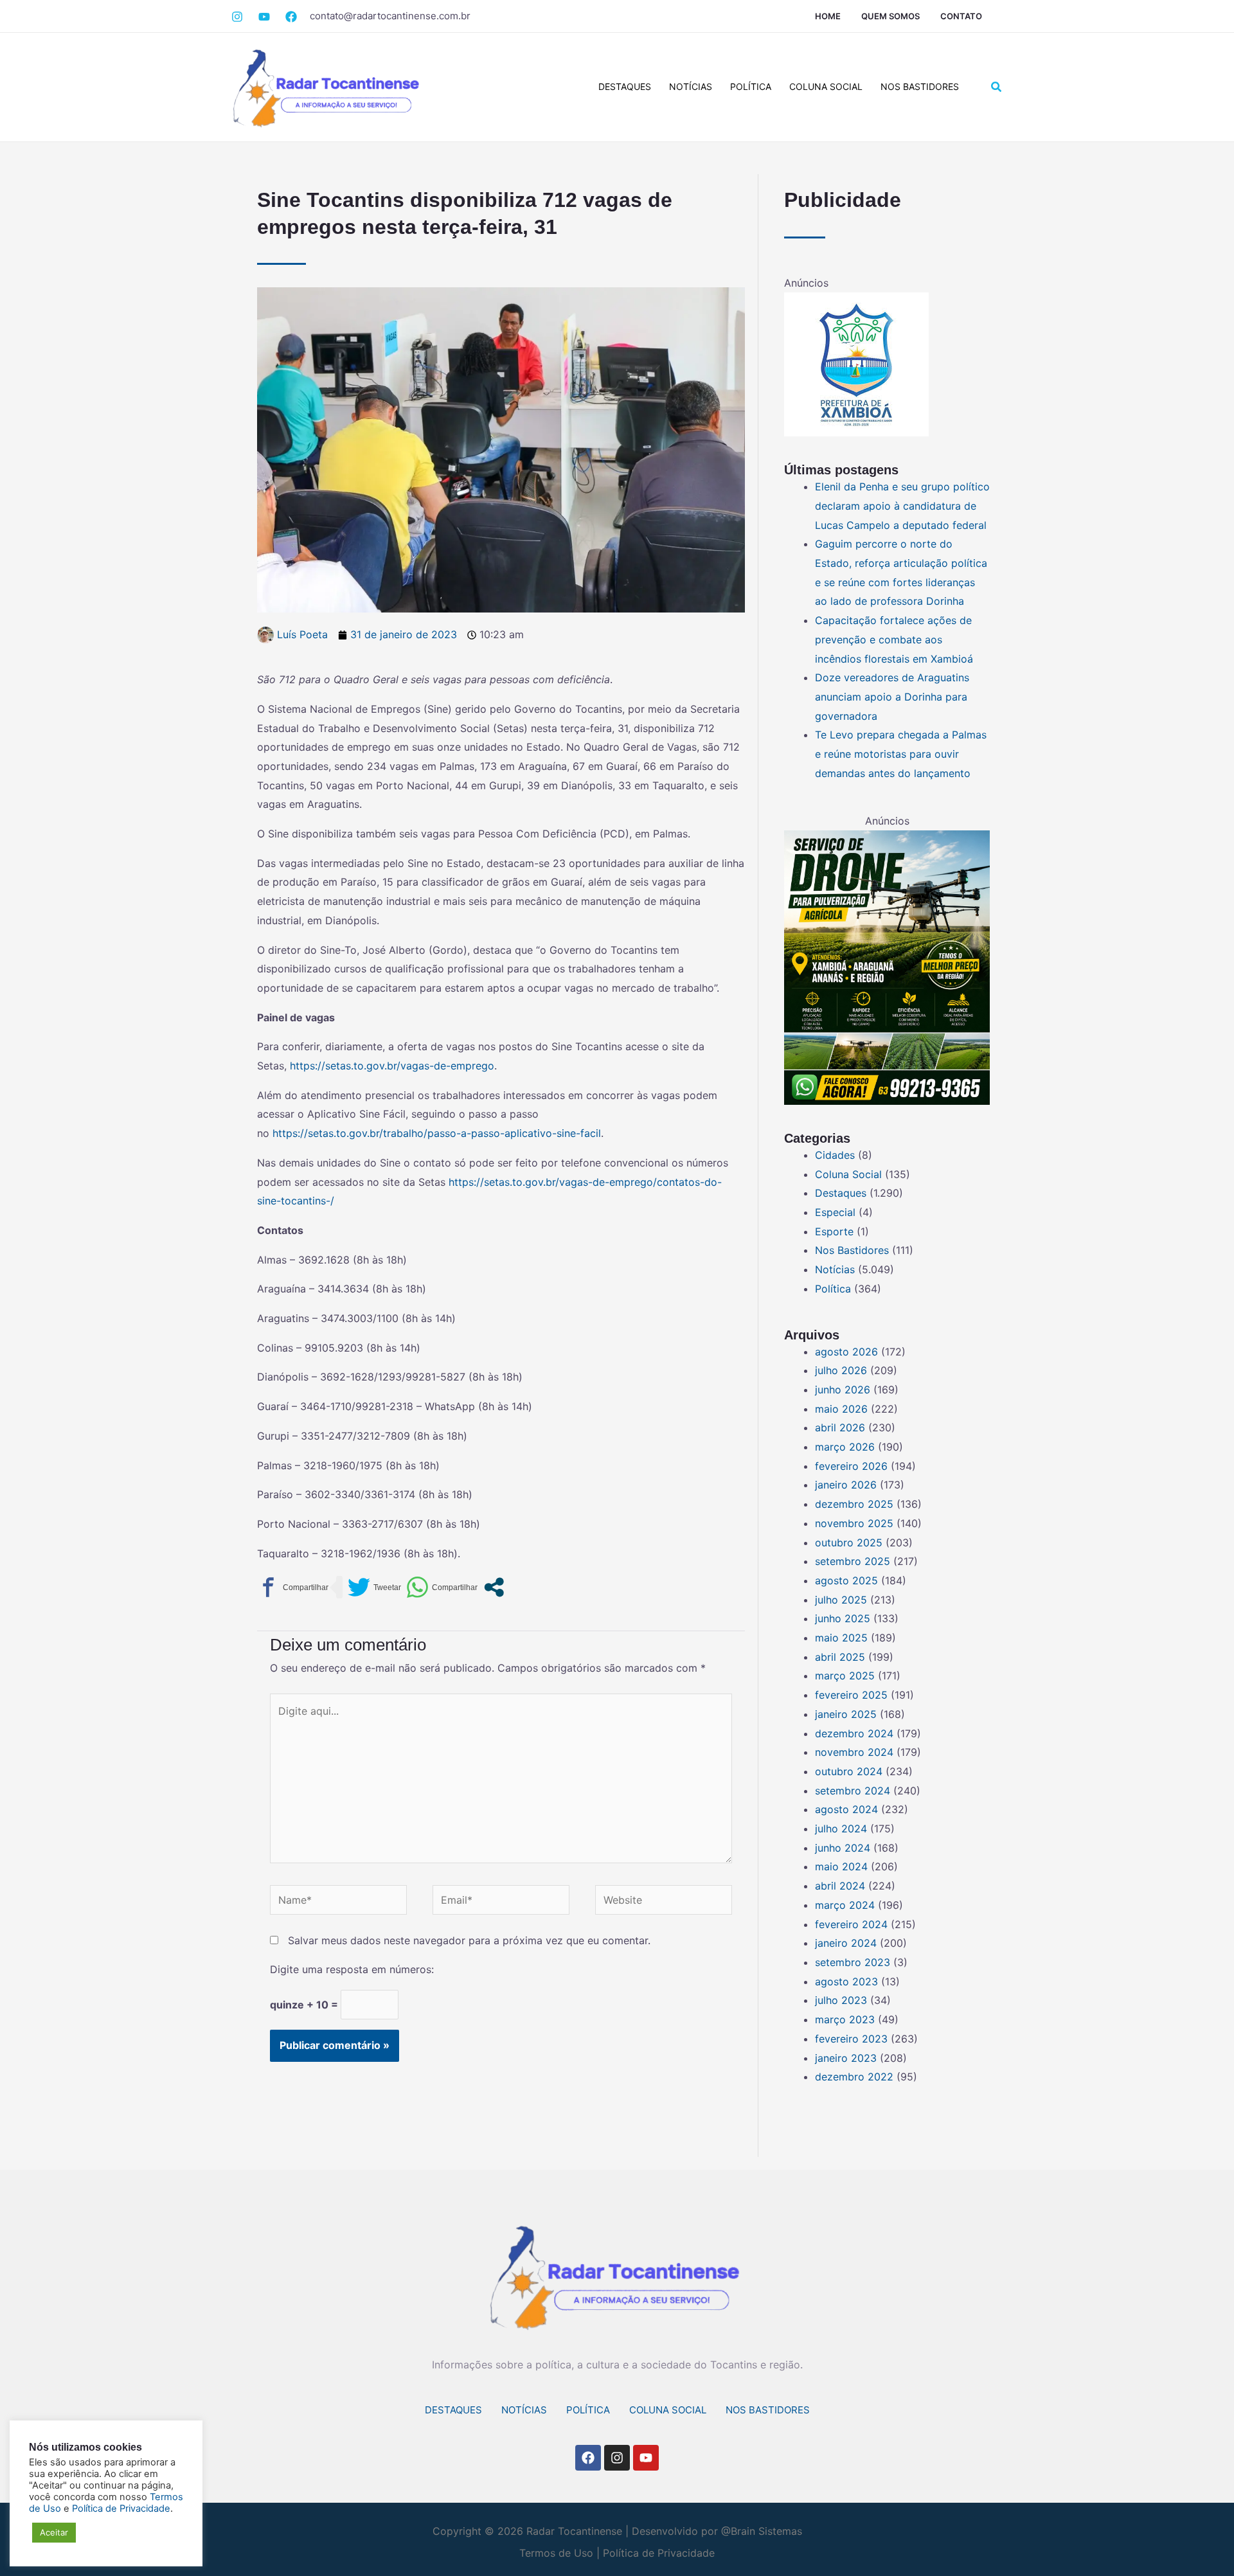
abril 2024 (840, 1886)
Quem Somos (890, 16)
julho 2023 (841, 2000)
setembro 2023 (853, 1962)
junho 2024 (843, 1848)
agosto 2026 (846, 1352)
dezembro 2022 (854, 2077)
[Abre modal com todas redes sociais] (494, 1587)
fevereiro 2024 (851, 1924)
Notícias (691, 86)
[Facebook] (264, 17)
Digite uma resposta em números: (352, 1969)
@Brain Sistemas (762, 2531)
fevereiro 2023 (851, 2039)
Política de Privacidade (659, 2553)
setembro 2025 (853, 1561)
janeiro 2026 (846, 1485)
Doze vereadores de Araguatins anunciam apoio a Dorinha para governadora (892, 696)
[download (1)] (856, 364)
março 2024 (845, 1905)
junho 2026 (843, 1390)
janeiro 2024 (846, 1943)
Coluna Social (826, 86)
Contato (961, 16)
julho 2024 (841, 1829)
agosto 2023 (846, 1981)
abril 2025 (840, 1657)
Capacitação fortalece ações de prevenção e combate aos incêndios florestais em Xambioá (894, 639)
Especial (835, 1212)
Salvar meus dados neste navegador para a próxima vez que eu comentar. (469, 1940)
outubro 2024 (849, 1771)
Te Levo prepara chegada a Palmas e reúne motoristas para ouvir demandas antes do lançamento (901, 754)
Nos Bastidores (920, 86)
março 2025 (845, 1676)
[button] (997, 87)
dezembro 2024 (854, 1733)
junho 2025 (843, 1618)
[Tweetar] (374, 1587)
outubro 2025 (849, 1543)
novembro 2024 (854, 1752)
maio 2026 (841, 1409)
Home (828, 16)
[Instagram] (237, 17)
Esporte (834, 1231)
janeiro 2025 (846, 1714)
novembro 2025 (854, 1523)
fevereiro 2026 (851, 1466)
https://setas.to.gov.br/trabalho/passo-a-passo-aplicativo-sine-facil (437, 1133)
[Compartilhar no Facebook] (293, 1587)
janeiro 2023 (846, 2058)
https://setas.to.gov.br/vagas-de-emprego (392, 1066)
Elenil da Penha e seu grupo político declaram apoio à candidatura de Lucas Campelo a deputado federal (902, 505)
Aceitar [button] (54, 2532)
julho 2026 (841, 1370)
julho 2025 (841, 1600)
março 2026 (845, 1447)
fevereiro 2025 (851, 1695)
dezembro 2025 (854, 1504)
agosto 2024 (846, 1809)
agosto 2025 (846, 1580)
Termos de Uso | (559, 2553)
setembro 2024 (853, 1791)
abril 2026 (840, 1427)
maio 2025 (841, 1638)
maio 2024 (841, 1866)
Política (751, 86)
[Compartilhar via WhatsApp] (442, 1587)
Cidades (835, 1155)
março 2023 (845, 2019)
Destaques (625, 86)
